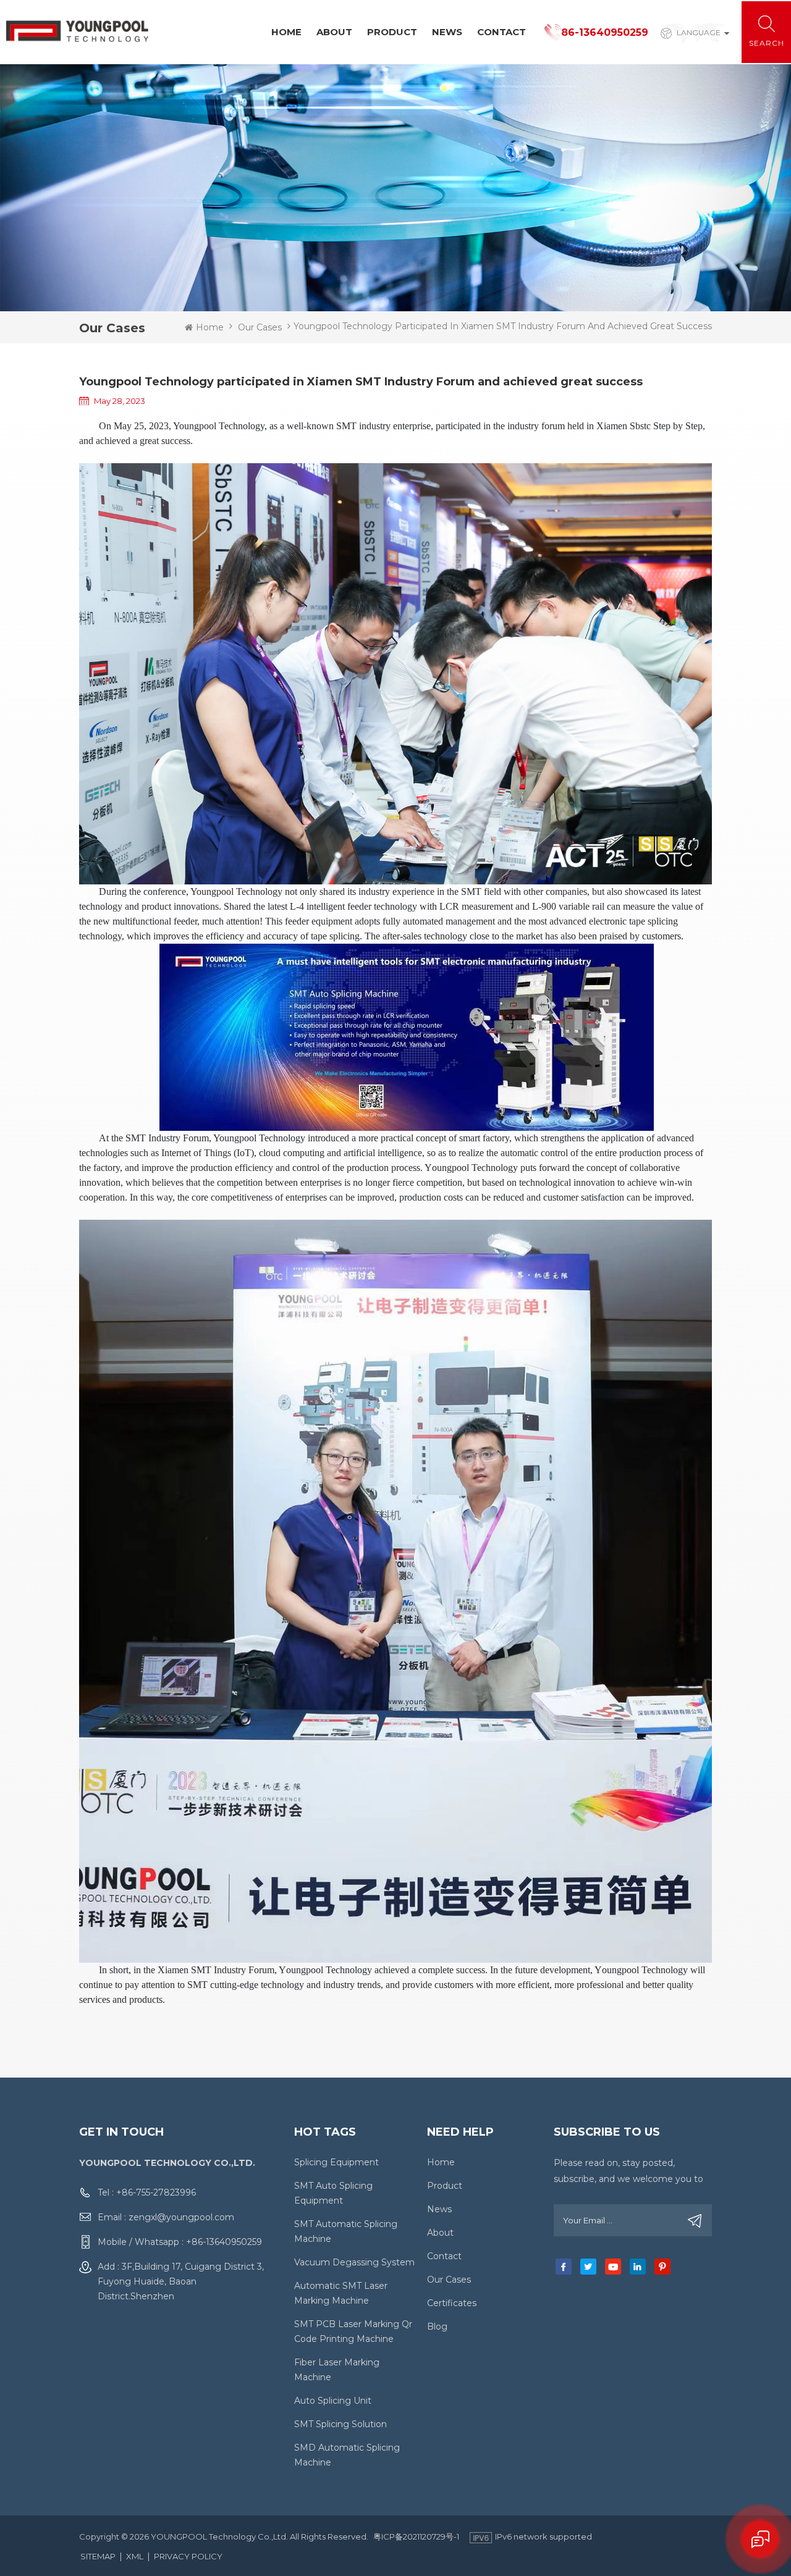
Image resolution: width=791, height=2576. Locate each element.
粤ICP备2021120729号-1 (416, 2536)
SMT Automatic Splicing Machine (346, 2231)
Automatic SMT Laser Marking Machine (341, 2293)
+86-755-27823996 (156, 2192)
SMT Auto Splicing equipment (333, 2193)
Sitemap (98, 2556)
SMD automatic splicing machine (347, 2455)
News (447, 32)
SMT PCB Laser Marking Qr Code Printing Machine (353, 2331)
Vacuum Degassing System (354, 2262)
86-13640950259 (605, 32)
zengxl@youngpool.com (181, 2217)
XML (135, 2556)
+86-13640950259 (224, 2242)
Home (286, 32)
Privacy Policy (188, 2556)
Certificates (452, 2303)
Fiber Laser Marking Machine (337, 2370)
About (334, 32)
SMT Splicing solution (341, 2424)
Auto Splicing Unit (333, 2401)
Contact (501, 32)
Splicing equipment (336, 2162)
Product (392, 32)
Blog (437, 2326)
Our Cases (260, 327)
